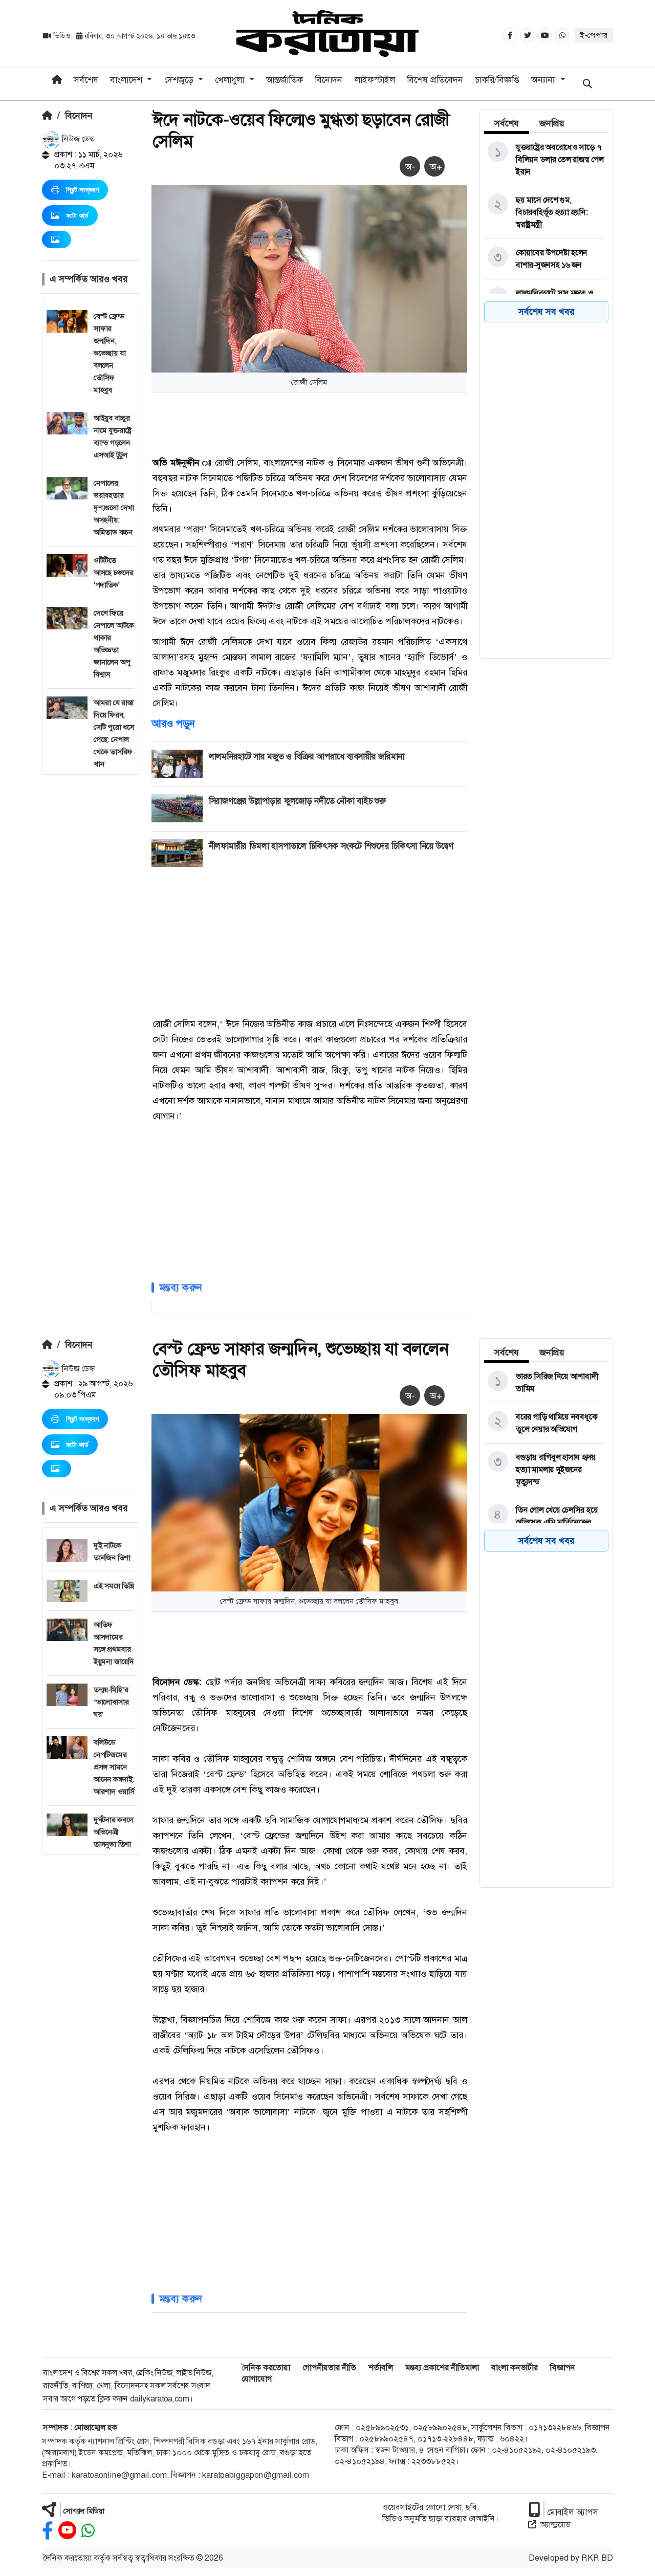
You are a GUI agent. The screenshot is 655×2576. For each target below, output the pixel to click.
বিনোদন (329, 80)
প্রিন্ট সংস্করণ (82, 190)
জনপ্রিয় (552, 123)
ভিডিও (62, 36)
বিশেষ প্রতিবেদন (435, 80)
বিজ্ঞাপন (563, 2367)
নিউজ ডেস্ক (77, 139)
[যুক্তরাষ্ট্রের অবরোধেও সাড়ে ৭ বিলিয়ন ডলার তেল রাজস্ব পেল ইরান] (544, 160)
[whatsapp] (88, 2531)
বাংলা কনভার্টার (515, 2367)
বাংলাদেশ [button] (127, 80)
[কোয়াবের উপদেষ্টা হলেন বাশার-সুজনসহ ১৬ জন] (544, 259)
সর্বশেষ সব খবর (546, 312)
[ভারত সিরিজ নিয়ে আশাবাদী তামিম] (544, 1383)
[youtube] (67, 2531)
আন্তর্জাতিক (285, 80)
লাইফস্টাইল (375, 80)
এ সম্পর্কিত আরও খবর (89, 279)
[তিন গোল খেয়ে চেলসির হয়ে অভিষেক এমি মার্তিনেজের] (544, 1516)
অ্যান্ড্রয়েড (555, 2525)
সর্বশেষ (86, 80)
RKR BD (597, 2558)
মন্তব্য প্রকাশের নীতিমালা (442, 2367)
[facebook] (48, 2531)
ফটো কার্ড (77, 215)
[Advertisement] (91, 928)
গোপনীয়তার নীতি (329, 2367)
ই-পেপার (594, 35)
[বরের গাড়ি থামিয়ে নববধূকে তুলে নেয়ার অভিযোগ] (544, 1423)
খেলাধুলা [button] (231, 80)
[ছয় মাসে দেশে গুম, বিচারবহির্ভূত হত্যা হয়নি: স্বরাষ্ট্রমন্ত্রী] (544, 212)
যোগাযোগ (257, 2379)
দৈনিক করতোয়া (266, 2367)
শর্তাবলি (381, 2367)
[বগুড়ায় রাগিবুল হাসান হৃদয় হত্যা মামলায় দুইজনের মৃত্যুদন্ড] (544, 1470)
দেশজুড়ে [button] (180, 80)
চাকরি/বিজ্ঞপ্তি (497, 80)
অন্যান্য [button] (544, 80)
